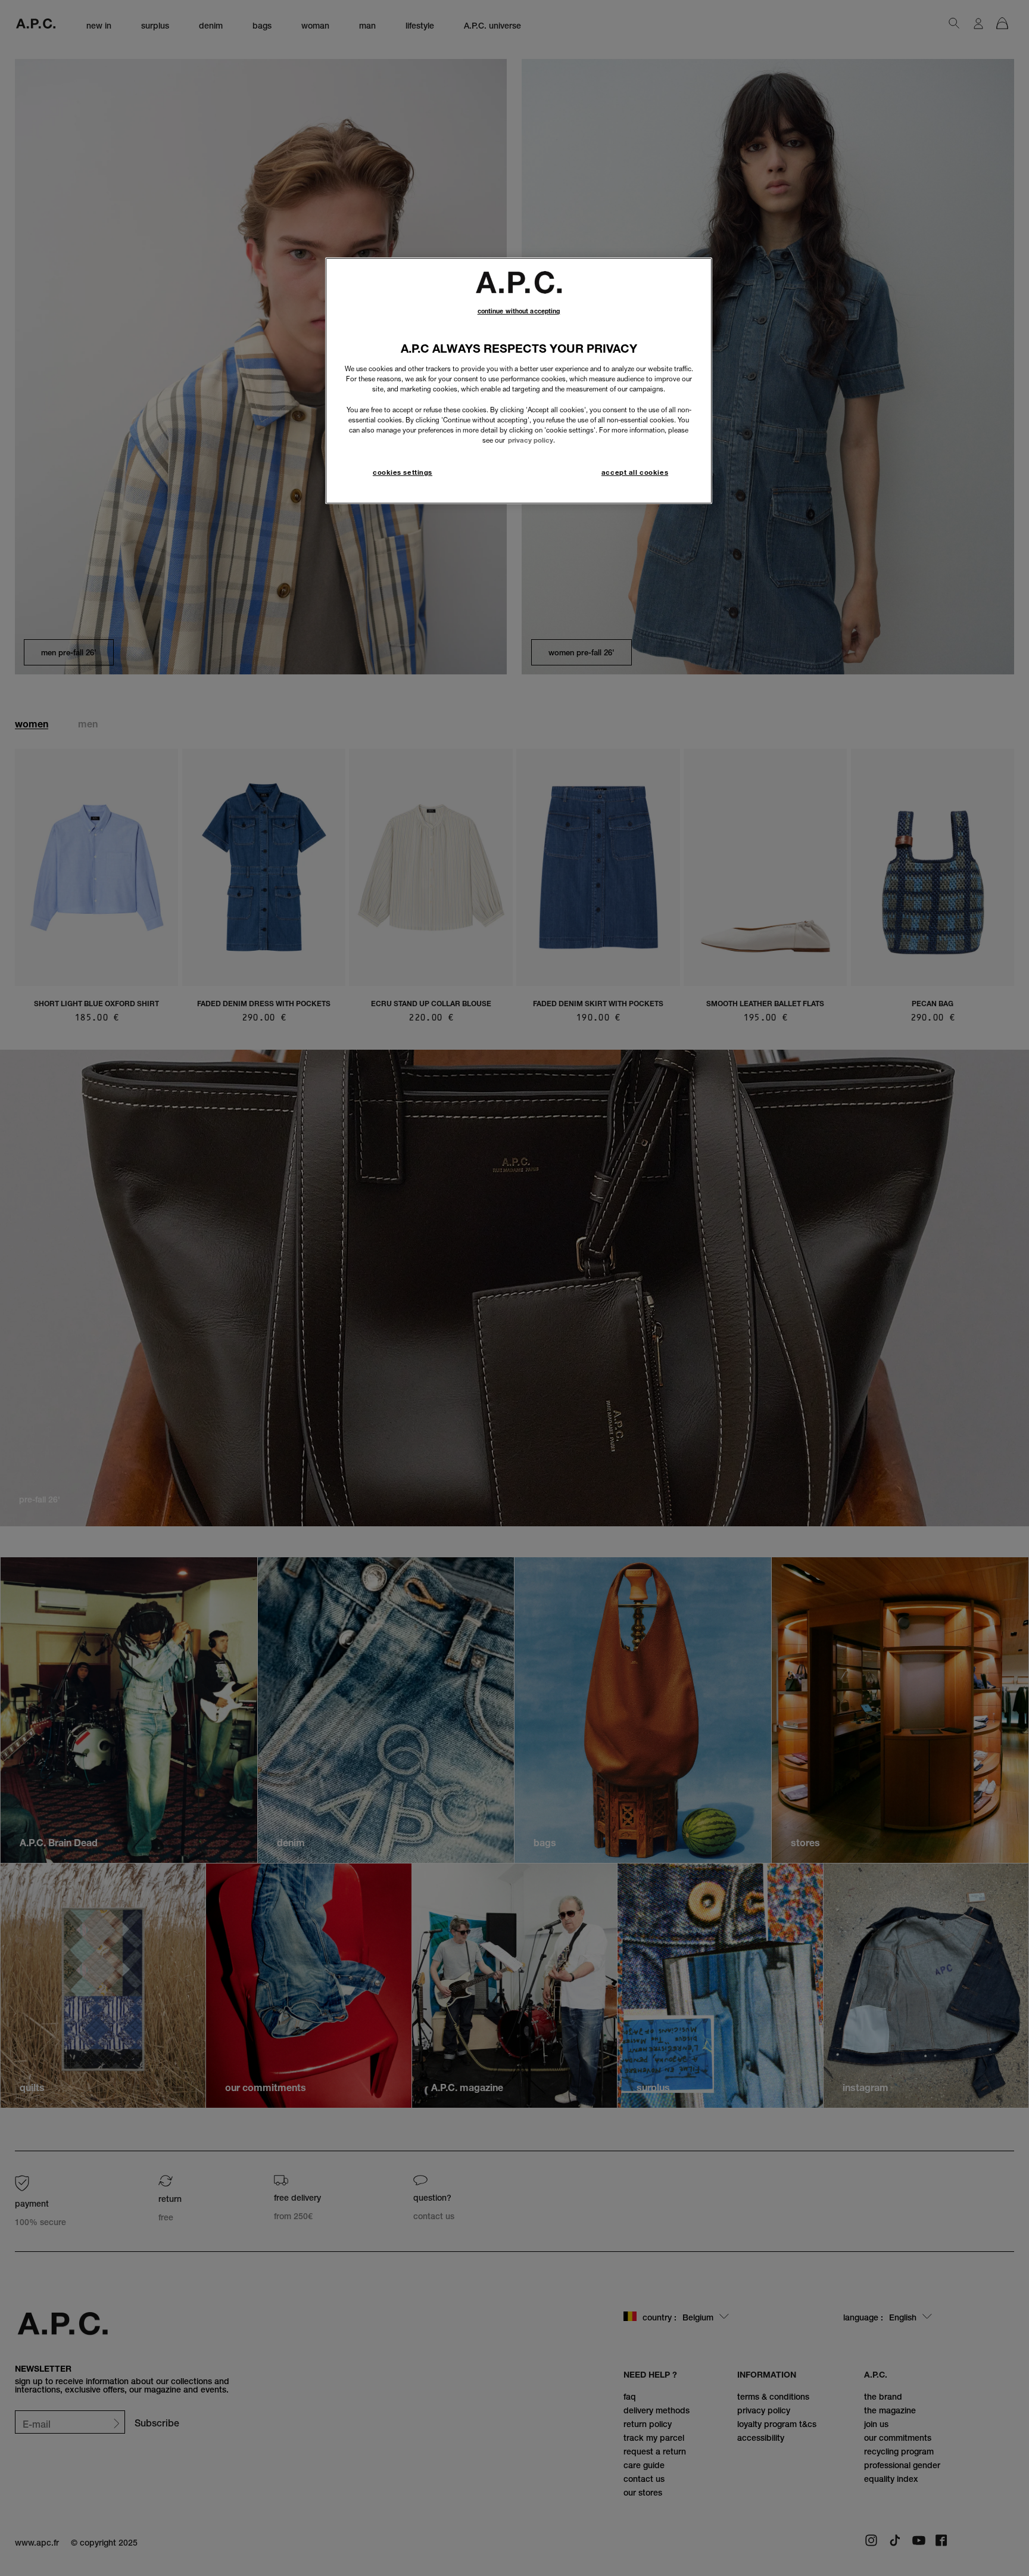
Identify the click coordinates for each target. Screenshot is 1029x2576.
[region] (519, 380)
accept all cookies (635, 472)
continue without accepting (519, 311)
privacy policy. (531, 440)
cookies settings (403, 472)
